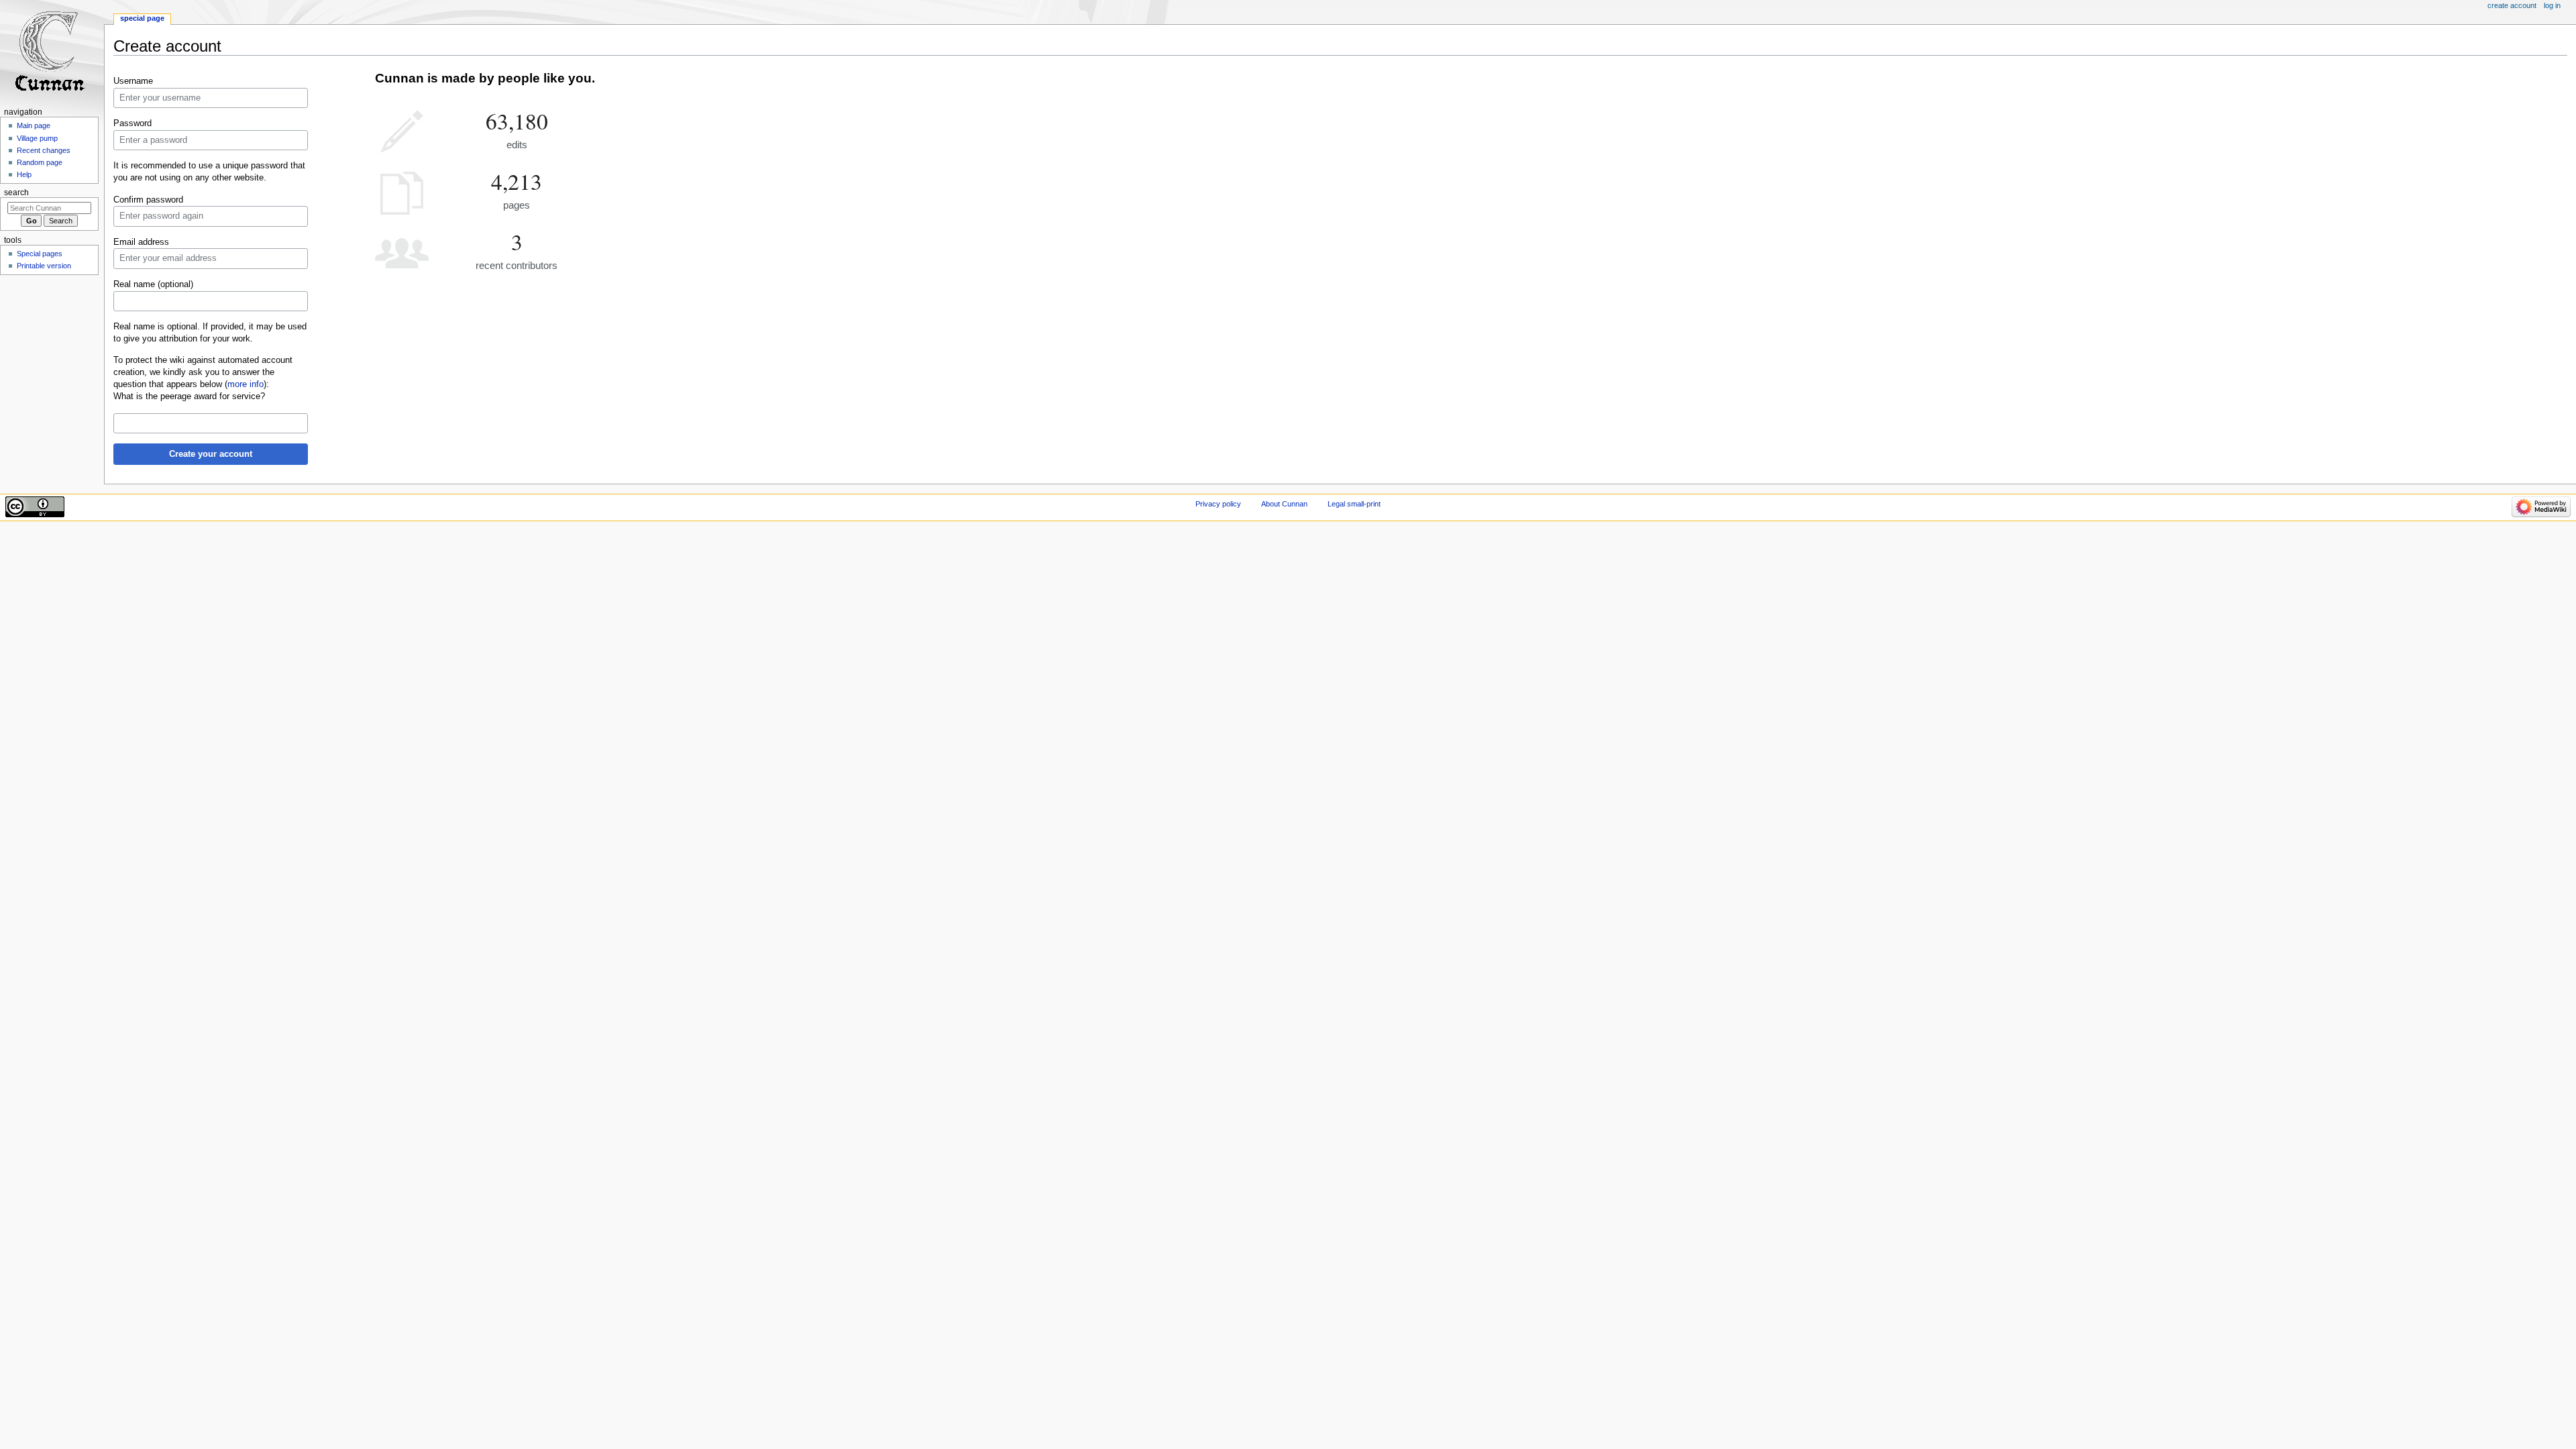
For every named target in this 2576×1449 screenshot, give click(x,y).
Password (132, 123)
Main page (34, 125)
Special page (142, 18)
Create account (2512, 5)
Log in (2552, 5)
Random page (40, 162)
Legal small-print (1354, 504)
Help (24, 174)
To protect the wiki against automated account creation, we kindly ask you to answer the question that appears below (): (203, 372)
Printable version (44, 266)
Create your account (211, 454)
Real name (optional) (153, 284)
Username (133, 81)
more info (246, 384)
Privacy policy (1218, 504)
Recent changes (44, 150)
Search (16, 193)
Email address (141, 242)
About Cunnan (1284, 504)
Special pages (40, 254)
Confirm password (148, 200)
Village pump (37, 138)
